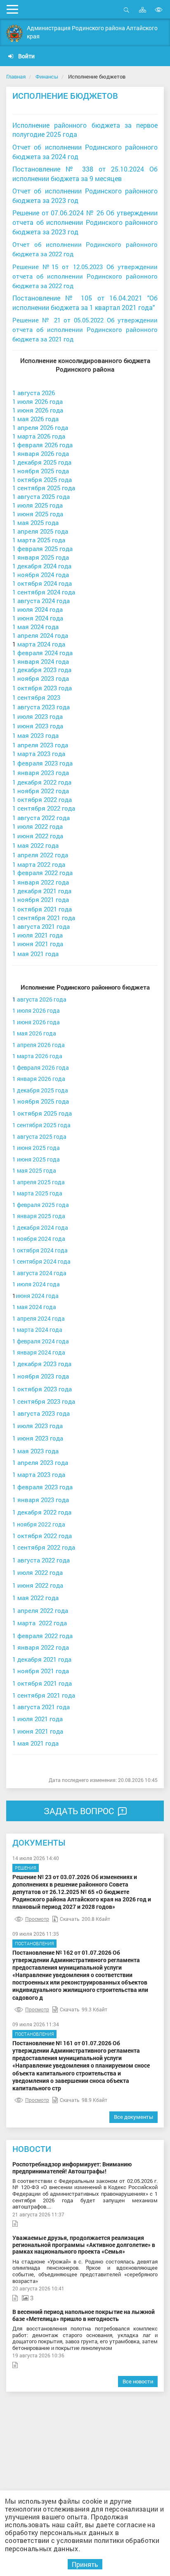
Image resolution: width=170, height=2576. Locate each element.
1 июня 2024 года (38, 618)
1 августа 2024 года (41, 601)
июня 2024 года (37, 1296)
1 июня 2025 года (38, 514)
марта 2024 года (41, 644)
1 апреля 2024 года (40, 636)
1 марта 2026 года (39, 436)
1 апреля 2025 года (40, 531)
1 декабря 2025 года (42, 462)
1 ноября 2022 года (39, 1524)
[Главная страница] (14, 33)
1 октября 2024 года (42, 583)
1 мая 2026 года (35, 419)
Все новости (138, 2381)
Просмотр (37, 1919)
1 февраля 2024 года (42, 653)
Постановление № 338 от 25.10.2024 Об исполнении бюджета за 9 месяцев (85, 174)
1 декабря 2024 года (42, 566)
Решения (26, 1868)
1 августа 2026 (34, 393)
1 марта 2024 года (37, 1330)
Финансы (47, 76)
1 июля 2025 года (38, 505)
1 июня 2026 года (38, 410)
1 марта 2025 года (39, 540)
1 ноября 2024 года (41, 575)
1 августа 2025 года (41, 497)
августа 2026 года (42, 999)
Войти (26, 56)
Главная (16, 76)
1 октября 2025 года (42, 480)
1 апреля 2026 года (40, 428)
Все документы (133, 2117)
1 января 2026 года (41, 454)
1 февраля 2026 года (42, 445)
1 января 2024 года (41, 662)
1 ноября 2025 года (41, 471)
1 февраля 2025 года (42, 549)
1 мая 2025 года (35, 523)
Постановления (34, 1943)
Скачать (70, 1919)
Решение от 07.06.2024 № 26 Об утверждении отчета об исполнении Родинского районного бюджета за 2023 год (85, 222)
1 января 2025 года (41, 557)
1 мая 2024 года (35, 627)
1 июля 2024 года (38, 609)
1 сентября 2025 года (44, 488)
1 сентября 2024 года (44, 592)
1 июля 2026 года (38, 402)
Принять (85, 2564)
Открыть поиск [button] (126, 14)
